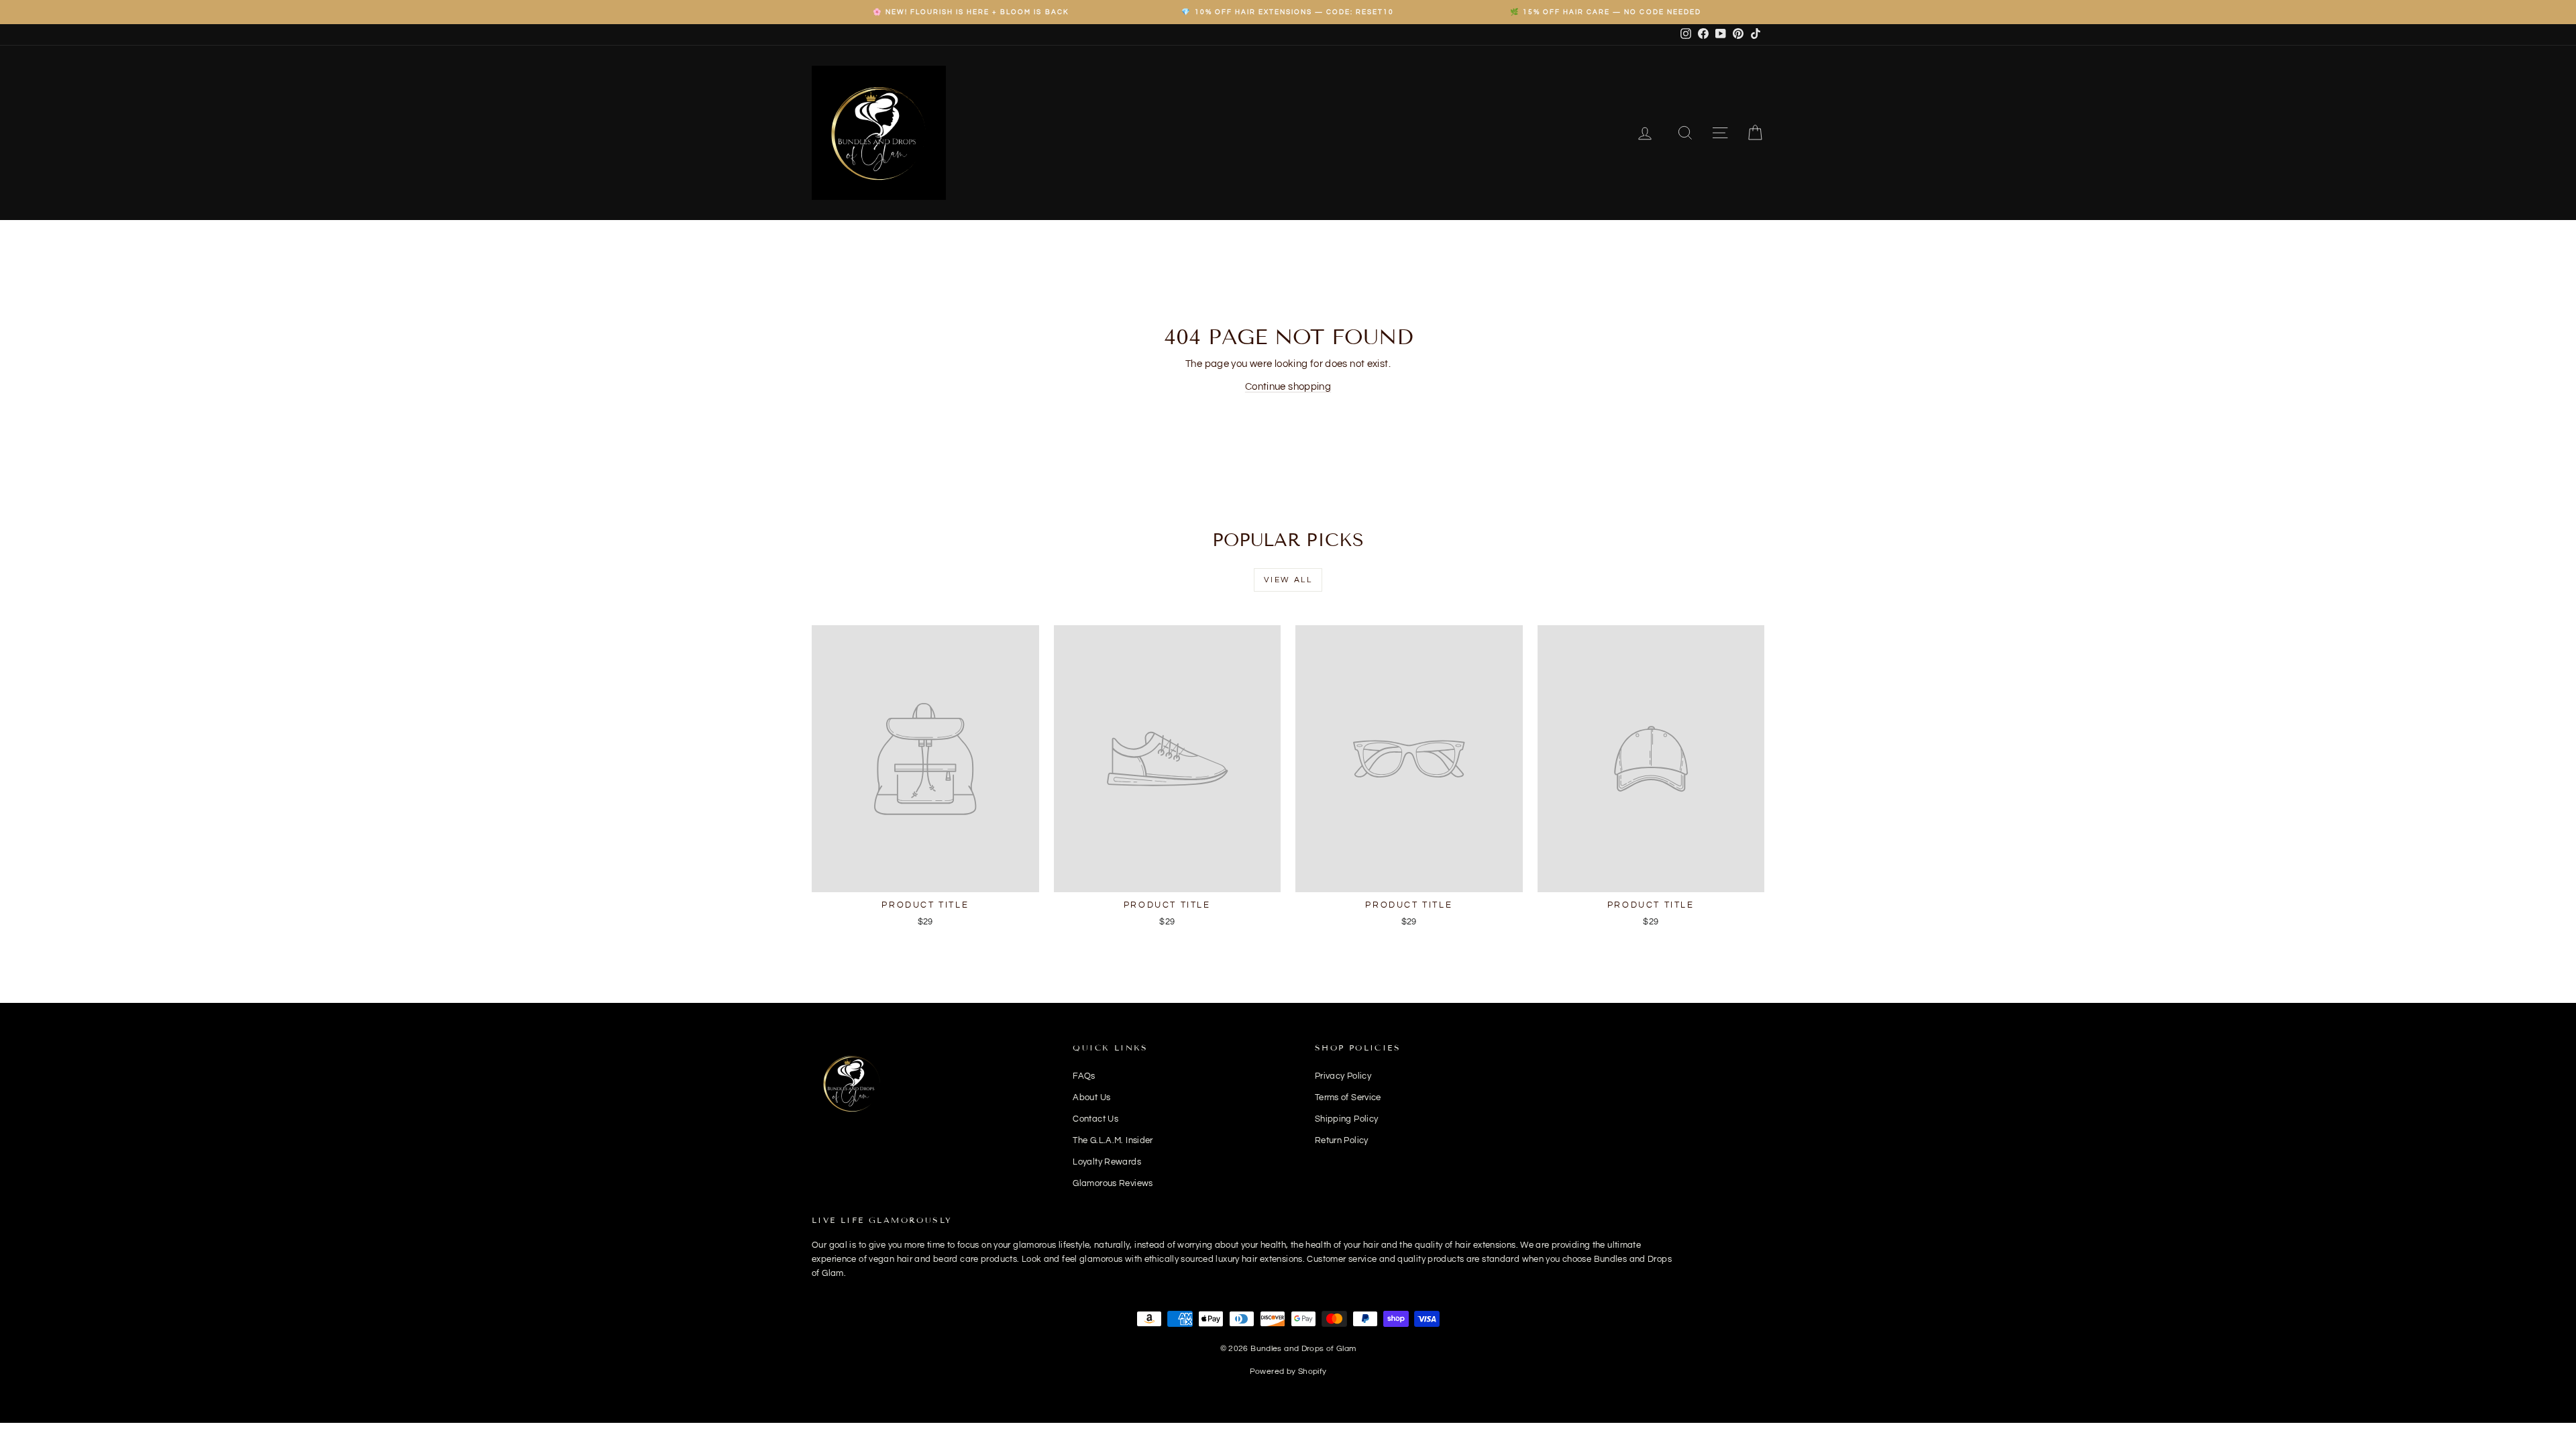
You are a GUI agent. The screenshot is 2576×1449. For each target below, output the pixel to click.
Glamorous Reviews (1113, 1183)
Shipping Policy (1347, 1119)
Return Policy (1342, 1140)
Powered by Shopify (1288, 1372)
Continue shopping (1288, 387)
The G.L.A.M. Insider (1113, 1140)
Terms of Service (1348, 1097)
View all (1288, 580)
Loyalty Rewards (1107, 1162)
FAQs (1084, 1076)
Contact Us (1095, 1119)
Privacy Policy (1343, 1076)
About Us (1091, 1097)
